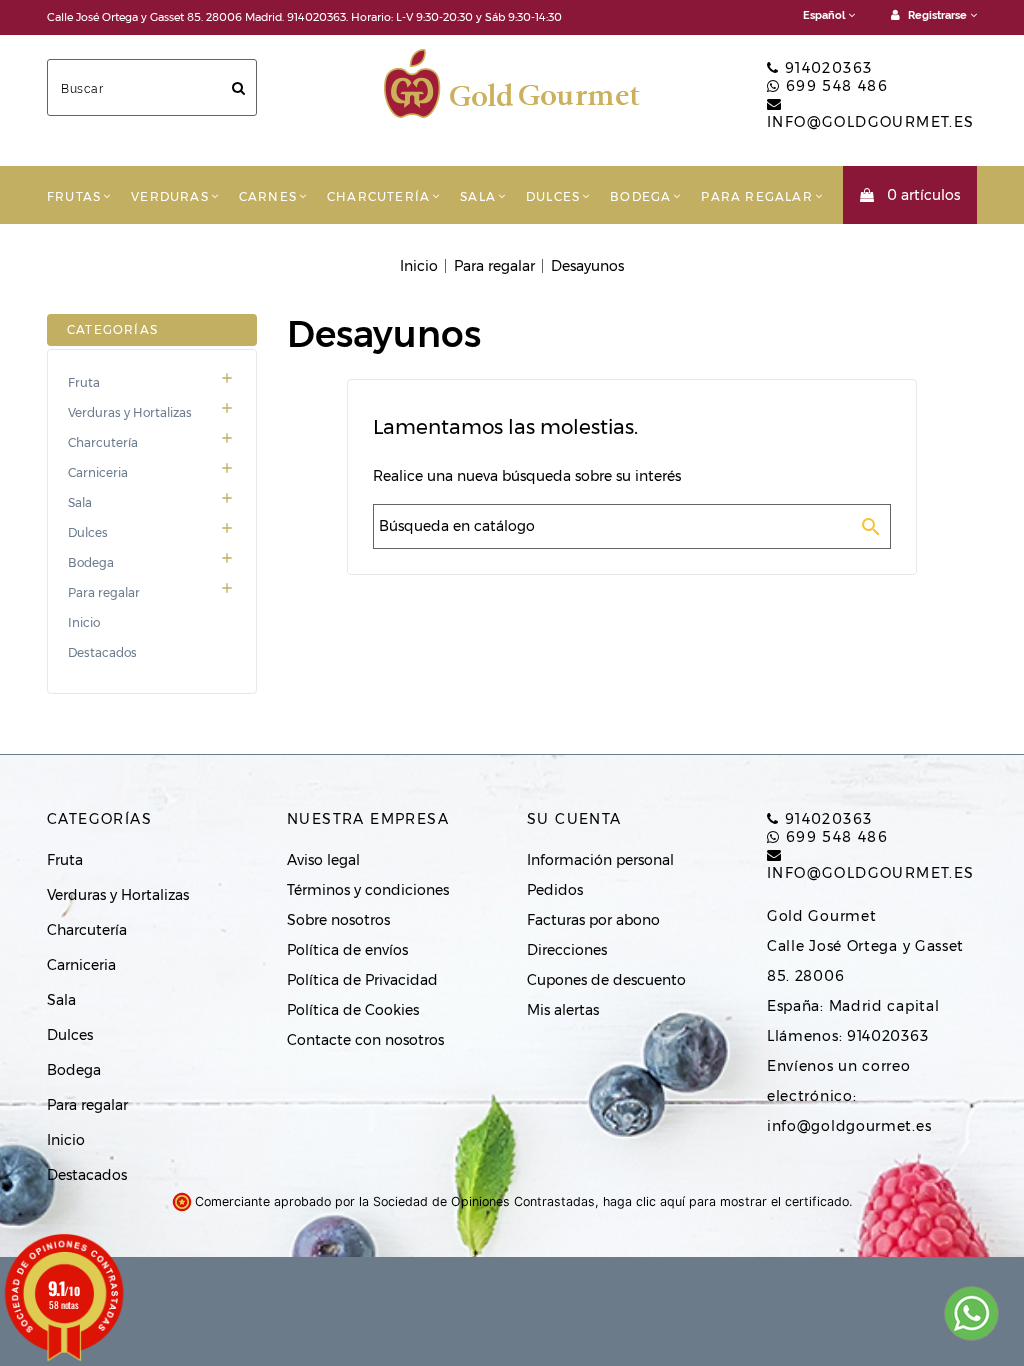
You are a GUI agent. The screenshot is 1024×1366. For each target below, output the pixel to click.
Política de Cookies (353, 1010)
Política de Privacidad (362, 980)
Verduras (170, 196)
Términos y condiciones (368, 890)
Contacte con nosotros (365, 1040)
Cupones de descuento (606, 980)
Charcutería (378, 196)
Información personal (600, 860)
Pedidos (555, 890)
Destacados (102, 653)
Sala (478, 196)
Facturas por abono (593, 920)
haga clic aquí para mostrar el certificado (726, 1201)
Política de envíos (347, 950)
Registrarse (937, 15)
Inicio (84, 623)
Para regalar (756, 196)
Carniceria (151, 473)
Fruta (151, 383)
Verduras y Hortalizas (151, 413)
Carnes (268, 196)
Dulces (553, 196)
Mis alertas (563, 1010)
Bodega (640, 196)
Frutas (74, 196)
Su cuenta (574, 819)
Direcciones (567, 950)
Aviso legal (323, 860)
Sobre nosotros (338, 920)
